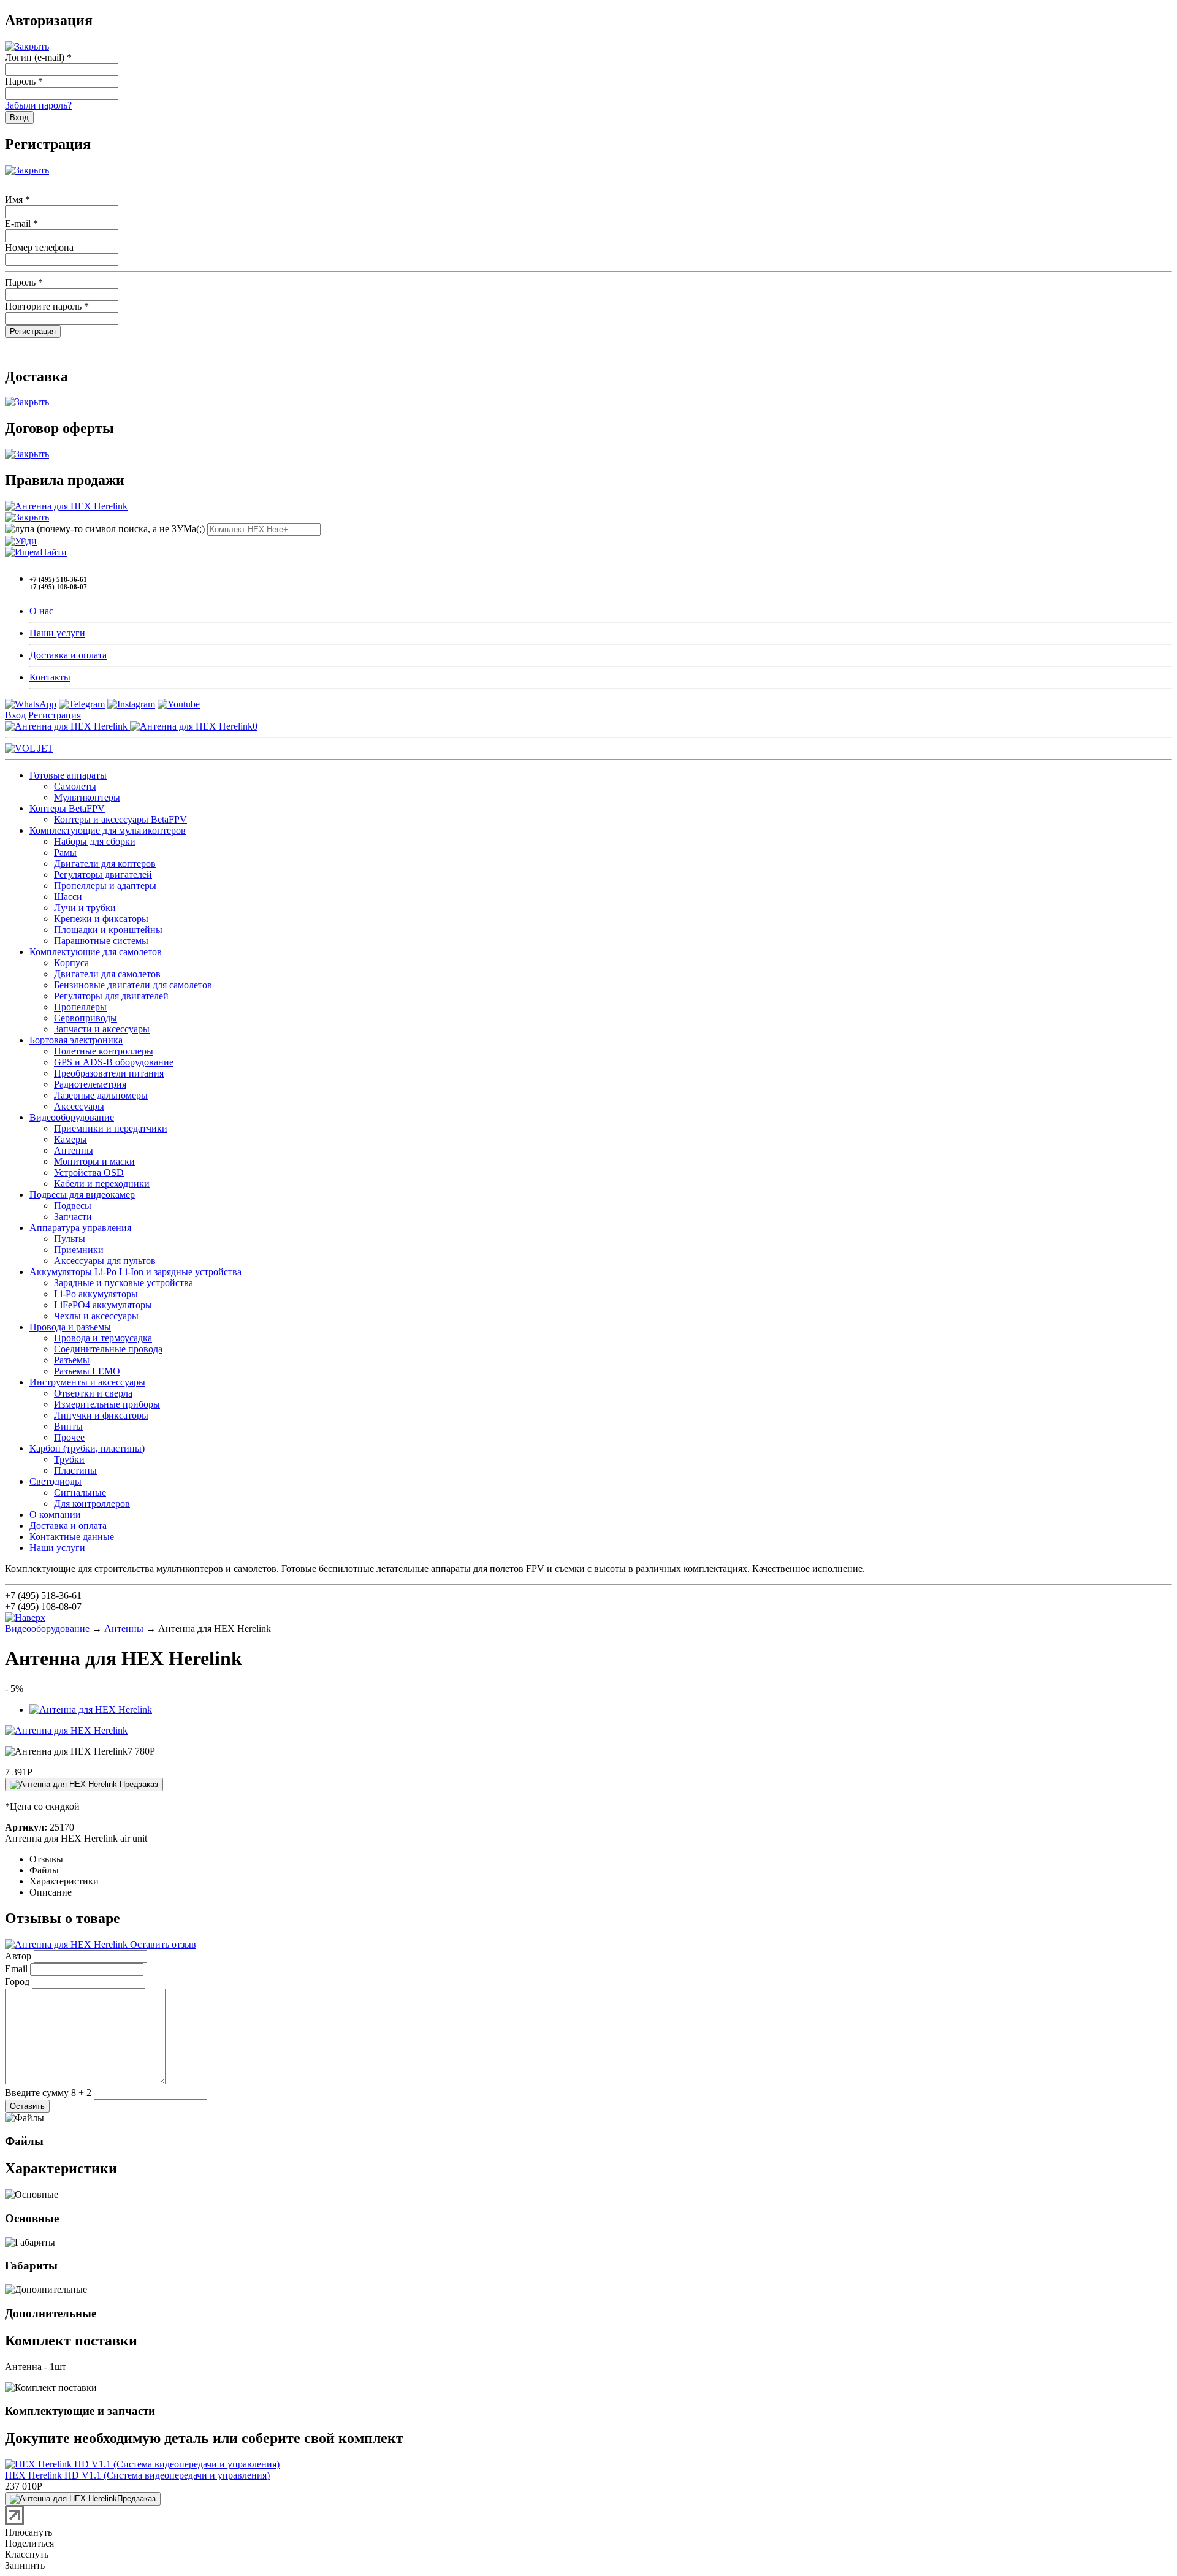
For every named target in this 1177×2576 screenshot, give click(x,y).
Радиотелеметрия (90, 1084)
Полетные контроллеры (104, 1051)
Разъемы (72, 1360)
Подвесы (73, 1206)
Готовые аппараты (68, 775)
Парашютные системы (101, 941)
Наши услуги (57, 633)
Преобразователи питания (109, 1073)
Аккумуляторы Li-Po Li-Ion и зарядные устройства (135, 1272)
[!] (21, 541)
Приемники (79, 1250)
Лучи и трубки (85, 908)
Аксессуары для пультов (105, 1261)
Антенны (74, 1150)
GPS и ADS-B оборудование (114, 1062)
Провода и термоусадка (103, 1338)
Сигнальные (80, 1492)
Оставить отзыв (162, 1944)
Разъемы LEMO (87, 1371)
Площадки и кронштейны (108, 930)
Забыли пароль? (38, 105)
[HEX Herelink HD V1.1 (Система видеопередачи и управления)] (142, 2464)
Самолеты (75, 786)
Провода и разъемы (70, 1327)
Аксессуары (79, 1106)
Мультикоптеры (87, 797)
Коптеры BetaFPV (67, 808)
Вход (15, 715)
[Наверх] (25, 1618)
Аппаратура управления (80, 1228)
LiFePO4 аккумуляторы (103, 1305)
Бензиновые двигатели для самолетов (133, 985)
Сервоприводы (86, 1018)
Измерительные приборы (107, 1404)
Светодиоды (55, 1481)
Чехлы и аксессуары (96, 1316)
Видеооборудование (72, 1117)
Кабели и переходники (102, 1183)
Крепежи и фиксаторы (101, 919)
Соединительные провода (108, 1349)
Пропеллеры (80, 1007)
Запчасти (73, 1217)
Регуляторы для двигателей (111, 996)
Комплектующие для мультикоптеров (108, 830)
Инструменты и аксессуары (87, 1382)
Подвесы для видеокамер (82, 1195)
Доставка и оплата (68, 655)
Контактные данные (72, 1537)
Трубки (69, 1459)
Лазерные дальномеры (101, 1095)
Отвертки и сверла (93, 1393)
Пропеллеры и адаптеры (105, 886)
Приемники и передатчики (111, 1128)
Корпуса (71, 963)
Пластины (75, 1470)
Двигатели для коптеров (105, 863)
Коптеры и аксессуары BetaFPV (120, 819)
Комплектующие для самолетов (96, 952)
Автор (18, 1956)
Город (17, 1982)
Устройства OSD (89, 1172)
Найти (53, 552)
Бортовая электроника (76, 1040)
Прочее (69, 1437)
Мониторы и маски (94, 1161)
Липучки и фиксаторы (101, 1415)
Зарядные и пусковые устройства (124, 1283)
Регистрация (55, 715)
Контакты (50, 677)
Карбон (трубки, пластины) (87, 1448)
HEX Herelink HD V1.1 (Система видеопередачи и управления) (137, 2475)
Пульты (70, 1239)
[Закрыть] (27, 46)
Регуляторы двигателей (103, 875)
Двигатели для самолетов (107, 974)
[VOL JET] (29, 748)
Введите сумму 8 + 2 (48, 2093)
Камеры (70, 1139)
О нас (41, 611)
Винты (68, 1426)
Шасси (68, 897)
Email (16, 1969)
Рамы (65, 852)
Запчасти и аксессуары (102, 1029)
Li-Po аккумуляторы (96, 1294)
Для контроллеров (92, 1503)
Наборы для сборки (95, 841)
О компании (55, 1515)
